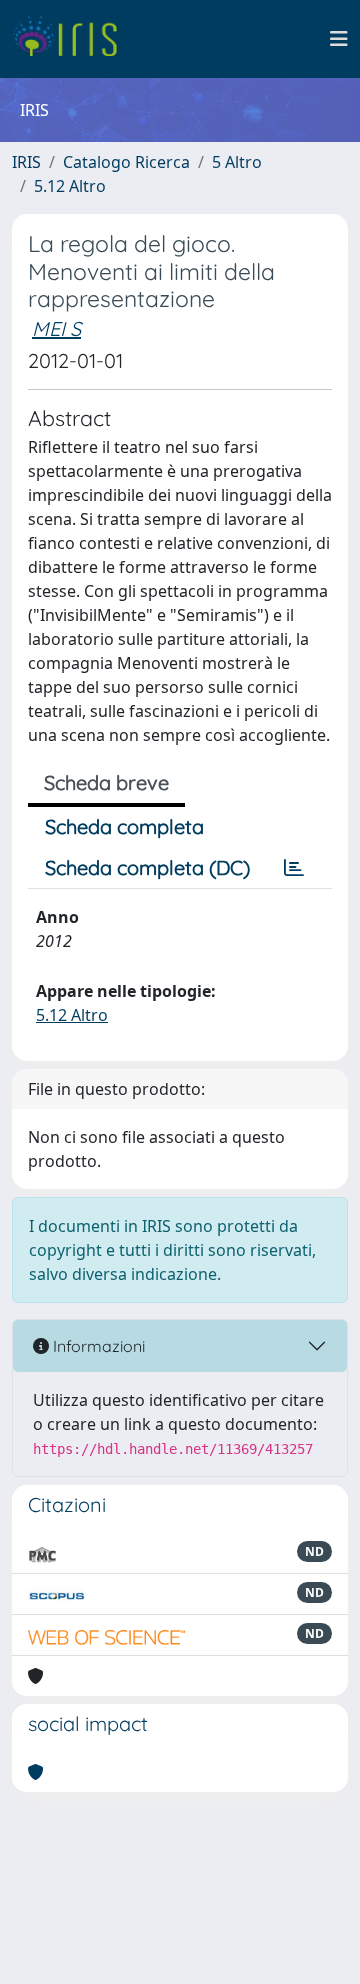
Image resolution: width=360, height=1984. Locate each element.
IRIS (26, 162)
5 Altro (237, 162)
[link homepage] (72, 39)
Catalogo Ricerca (126, 162)
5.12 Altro (70, 186)
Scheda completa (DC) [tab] (147, 867)
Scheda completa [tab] (124, 826)
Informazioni (97, 1346)
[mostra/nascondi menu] (339, 39)
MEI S (56, 328)
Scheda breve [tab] (106, 782)
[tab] (294, 868)
